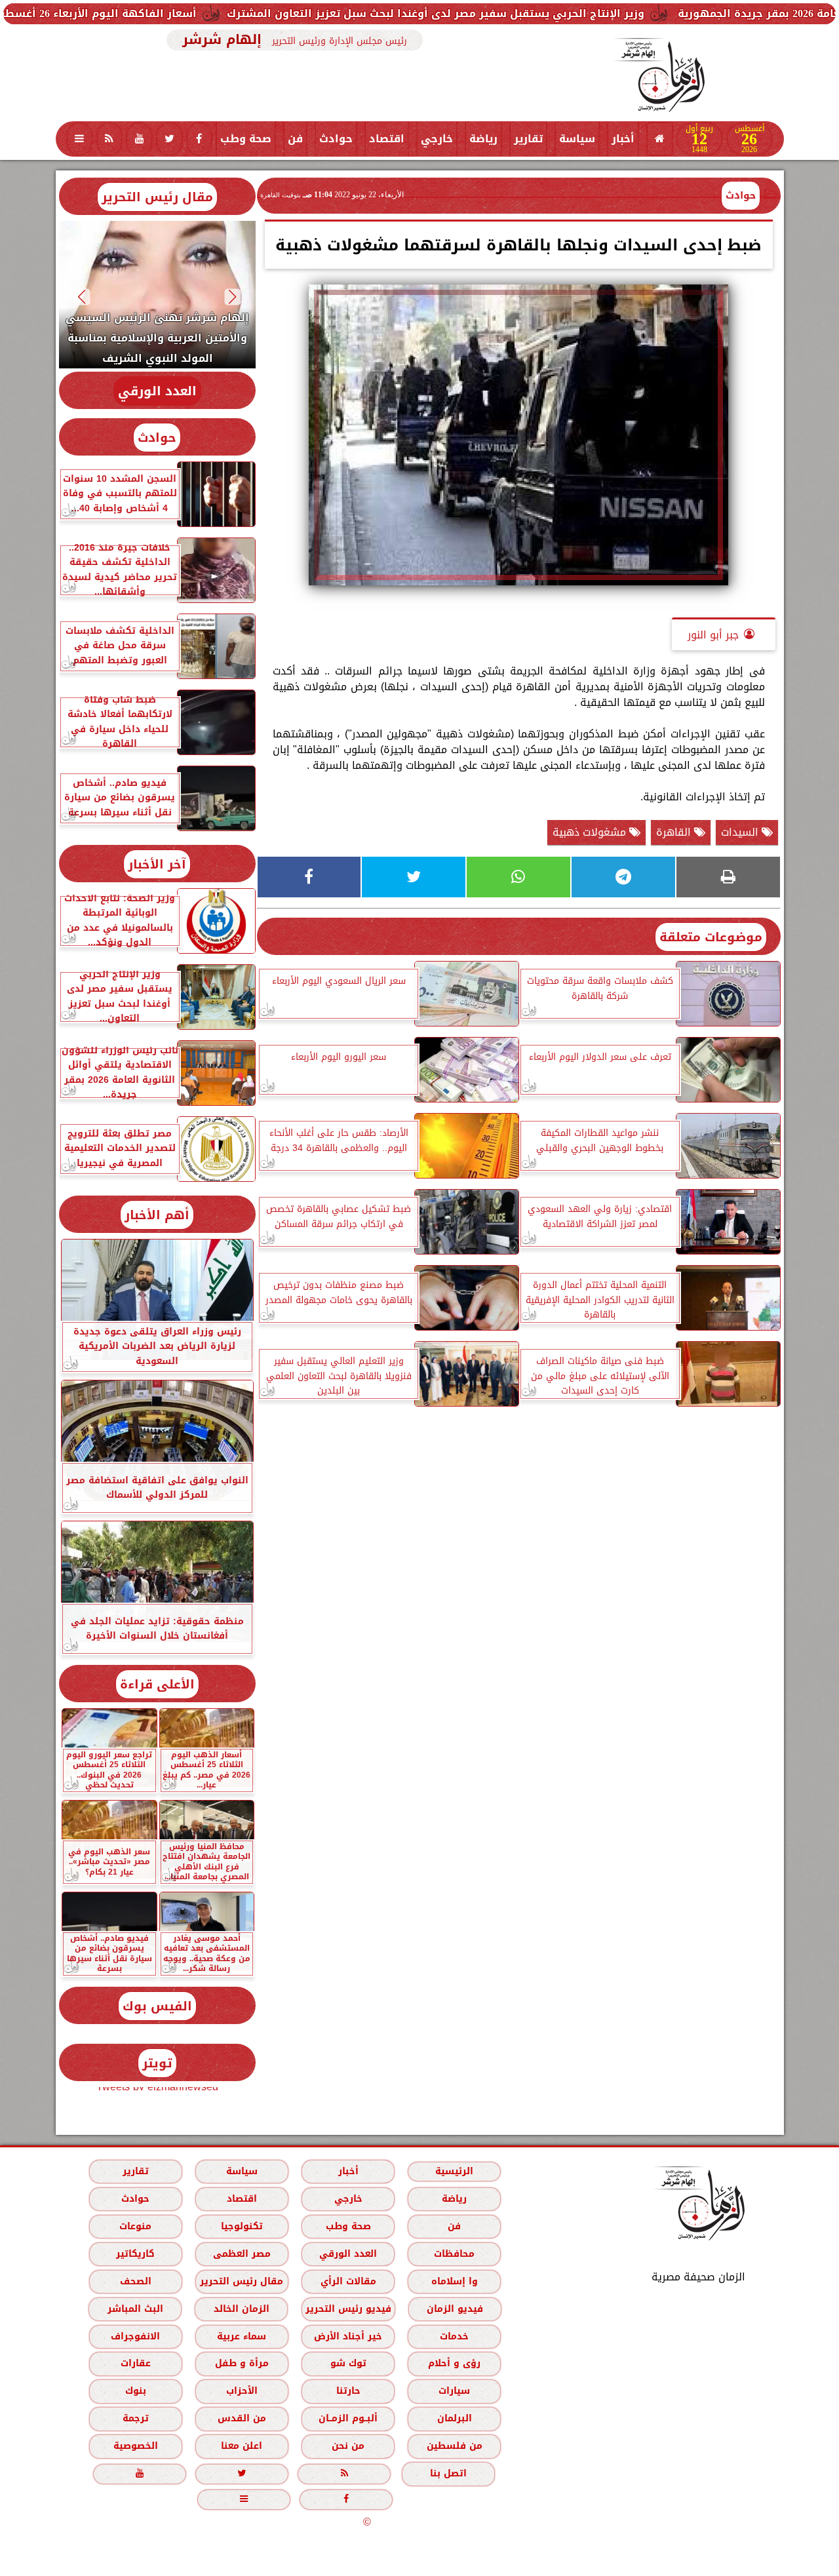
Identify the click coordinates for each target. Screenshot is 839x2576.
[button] (232, 297)
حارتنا (348, 2391)
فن (295, 139)
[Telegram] (623, 877)
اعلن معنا (242, 2446)
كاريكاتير (135, 2254)
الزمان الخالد (241, 2309)
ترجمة (135, 2418)
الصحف (135, 2281)
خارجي (437, 139)
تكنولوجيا (241, 2226)
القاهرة (675, 832)
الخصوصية (135, 2446)
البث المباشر (135, 2309)
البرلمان (454, 2418)
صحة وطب (246, 139)
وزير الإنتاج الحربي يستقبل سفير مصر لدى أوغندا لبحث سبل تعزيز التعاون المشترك (534, 13)
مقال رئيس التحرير (157, 197)
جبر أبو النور (713, 635)
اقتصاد (387, 139)
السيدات (741, 832)
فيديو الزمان (454, 2309)
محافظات (454, 2254)
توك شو (348, 2363)
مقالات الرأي (348, 2281)
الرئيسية (454, 2171)
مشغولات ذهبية (591, 832)
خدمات (454, 2336)
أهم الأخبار (157, 1215)
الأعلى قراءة (157, 1684)
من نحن (348, 2446)
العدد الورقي (157, 391)
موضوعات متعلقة (711, 937)
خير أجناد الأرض (348, 2336)
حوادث (336, 139)
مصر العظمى (241, 2254)
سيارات (454, 2391)
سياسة (577, 139)
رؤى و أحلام (454, 2363)
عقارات (135, 2363)
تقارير (528, 139)
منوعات (135, 2226)
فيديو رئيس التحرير (348, 2309)
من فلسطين (454, 2446)
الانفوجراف (135, 2336)
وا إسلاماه (454, 2281)
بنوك (135, 2391)
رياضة (483, 139)
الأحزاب (241, 2391)
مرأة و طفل (241, 2363)
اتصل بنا (448, 2473)
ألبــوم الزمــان (348, 2418)
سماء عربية (242, 2336)
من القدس (241, 2418)
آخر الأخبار (157, 864)
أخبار (623, 139)
